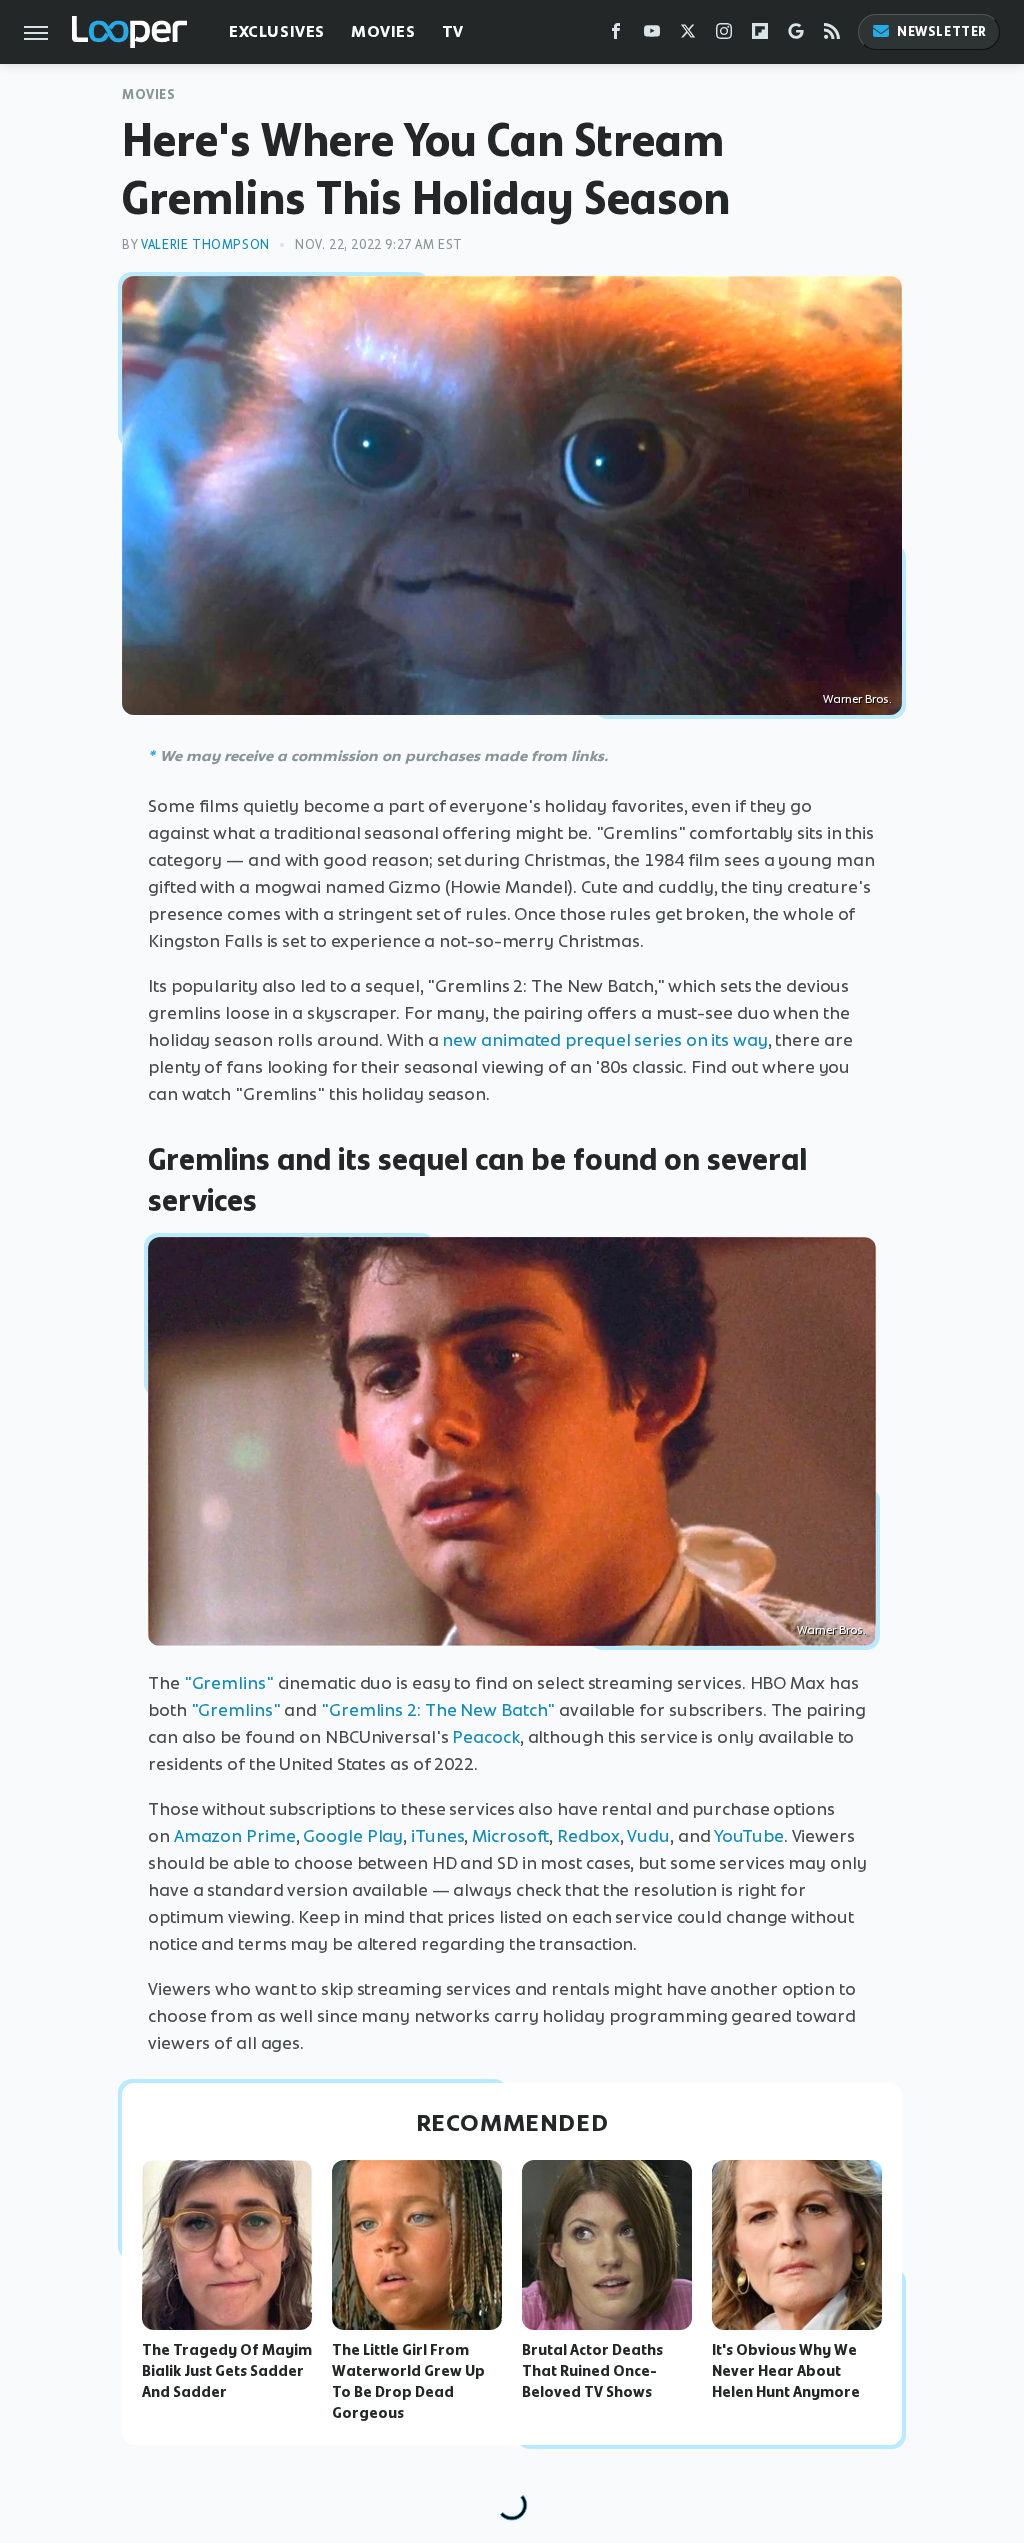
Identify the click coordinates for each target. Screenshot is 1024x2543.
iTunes (437, 1836)
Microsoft (510, 1836)
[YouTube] (652, 35)
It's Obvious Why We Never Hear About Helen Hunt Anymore (786, 2371)
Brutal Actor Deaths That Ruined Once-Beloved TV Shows (592, 2371)
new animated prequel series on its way (604, 1040)
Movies (383, 31)
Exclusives (277, 31)
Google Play (353, 1836)
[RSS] (832, 35)
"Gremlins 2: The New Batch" (438, 1710)
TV (453, 31)
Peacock (485, 1737)
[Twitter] (688, 35)
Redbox (588, 1836)
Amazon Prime (235, 1836)
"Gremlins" (229, 1683)
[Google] (796, 35)
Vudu (648, 1836)
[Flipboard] (760, 35)
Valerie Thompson (205, 244)
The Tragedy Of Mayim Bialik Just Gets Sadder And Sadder (227, 2371)
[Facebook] (616, 35)
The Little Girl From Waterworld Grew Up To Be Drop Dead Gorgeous (408, 2381)
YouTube (748, 1836)
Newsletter (942, 31)
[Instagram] (724, 35)
